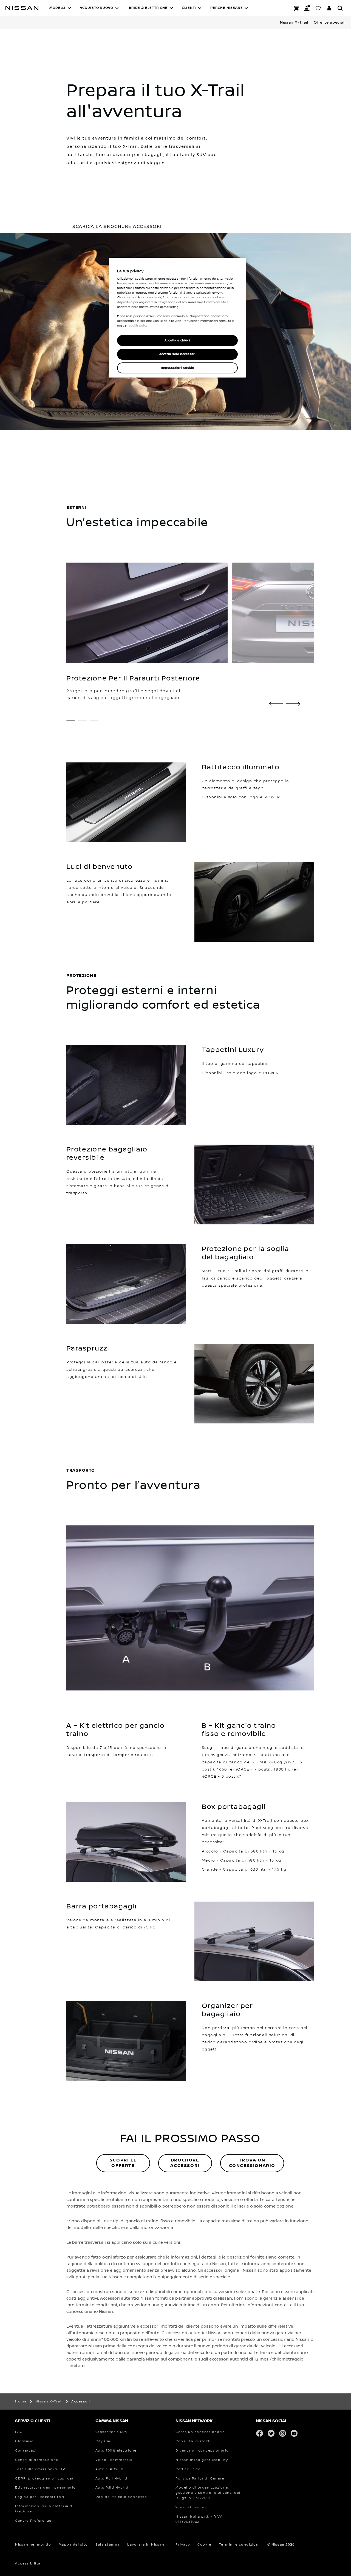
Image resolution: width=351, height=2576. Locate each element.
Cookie (204, 2545)
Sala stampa (108, 2545)
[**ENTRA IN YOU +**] (329, 8)
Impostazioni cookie (177, 368)
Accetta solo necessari (178, 354)
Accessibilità (28, 2564)
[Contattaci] (307, 8)
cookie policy (138, 326)
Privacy (183, 2545)
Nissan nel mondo (33, 2545)
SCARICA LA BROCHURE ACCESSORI (117, 226)
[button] (60, 8)
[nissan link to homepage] (22, 8)
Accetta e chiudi (177, 340)
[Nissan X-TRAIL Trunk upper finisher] (293, 704)
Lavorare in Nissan (146, 2545)
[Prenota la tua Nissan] (296, 8)
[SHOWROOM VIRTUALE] (318, 8)
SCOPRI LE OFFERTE (123, 2163)
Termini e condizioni (239, 2545)
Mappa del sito (73, 2545)
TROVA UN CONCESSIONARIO (252, 2163)
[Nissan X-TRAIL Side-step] (276, 704)
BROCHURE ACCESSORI (185, 2163)
